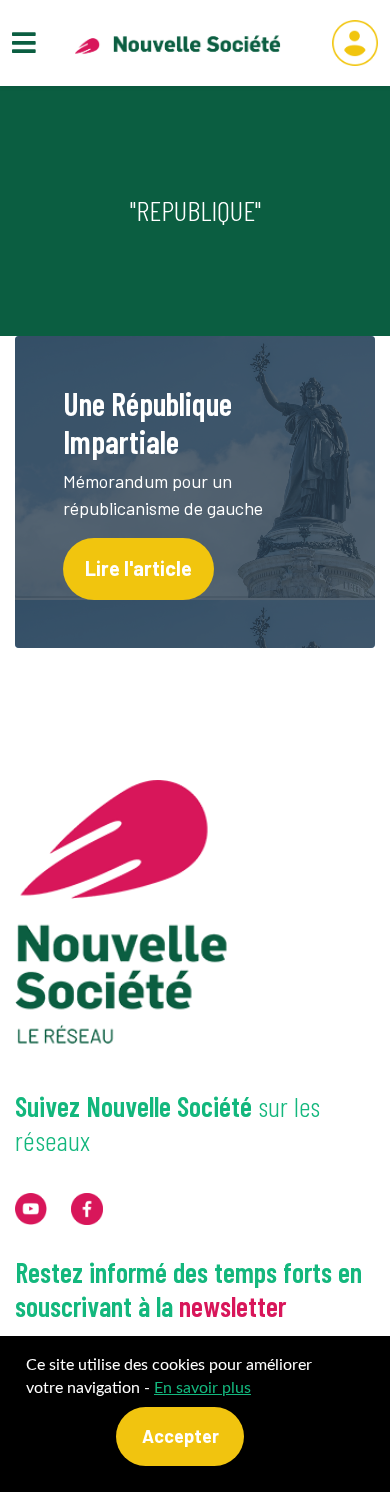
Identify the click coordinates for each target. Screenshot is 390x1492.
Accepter (180, 1436)
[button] (355, 43)
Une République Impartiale (147, 422)
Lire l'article (138, 568)
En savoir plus (202, 1388)
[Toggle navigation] (24, 42)
